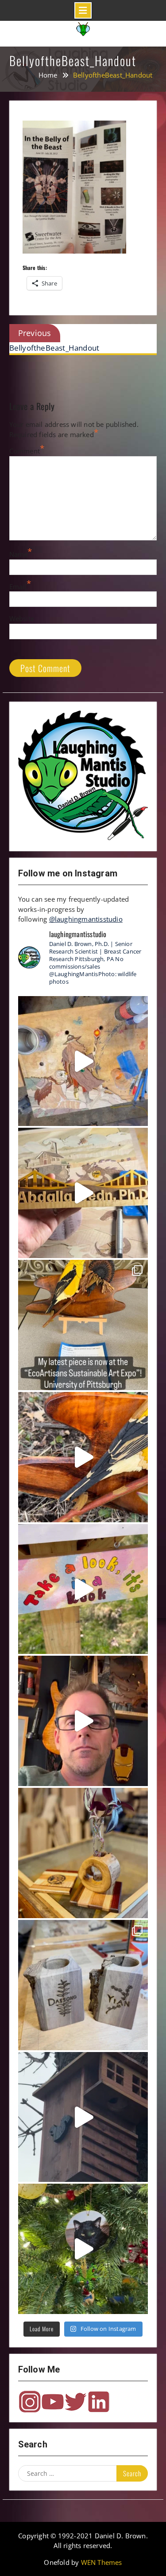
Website (22, 618)
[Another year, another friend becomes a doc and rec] (83, 1193)
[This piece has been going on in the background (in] (83, 1061)
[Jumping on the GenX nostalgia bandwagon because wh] (83, 1721)
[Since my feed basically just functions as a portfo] (83, 2117)
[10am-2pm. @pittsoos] (83, 1325)
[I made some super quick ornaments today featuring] (83, 2249)
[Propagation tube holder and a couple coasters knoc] (83, 1853)
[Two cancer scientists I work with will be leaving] (83, 1985)
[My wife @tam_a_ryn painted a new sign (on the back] (83, 1589)
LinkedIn (99, 2402)
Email (18, 586)
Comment (25, 451)
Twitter (76, 2402)
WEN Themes (102, 2562)
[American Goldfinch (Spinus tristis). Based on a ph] (83, 1457)
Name (19, 554)
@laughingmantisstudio (86, 919)
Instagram (30, 2402)
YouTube (53, 2402)
